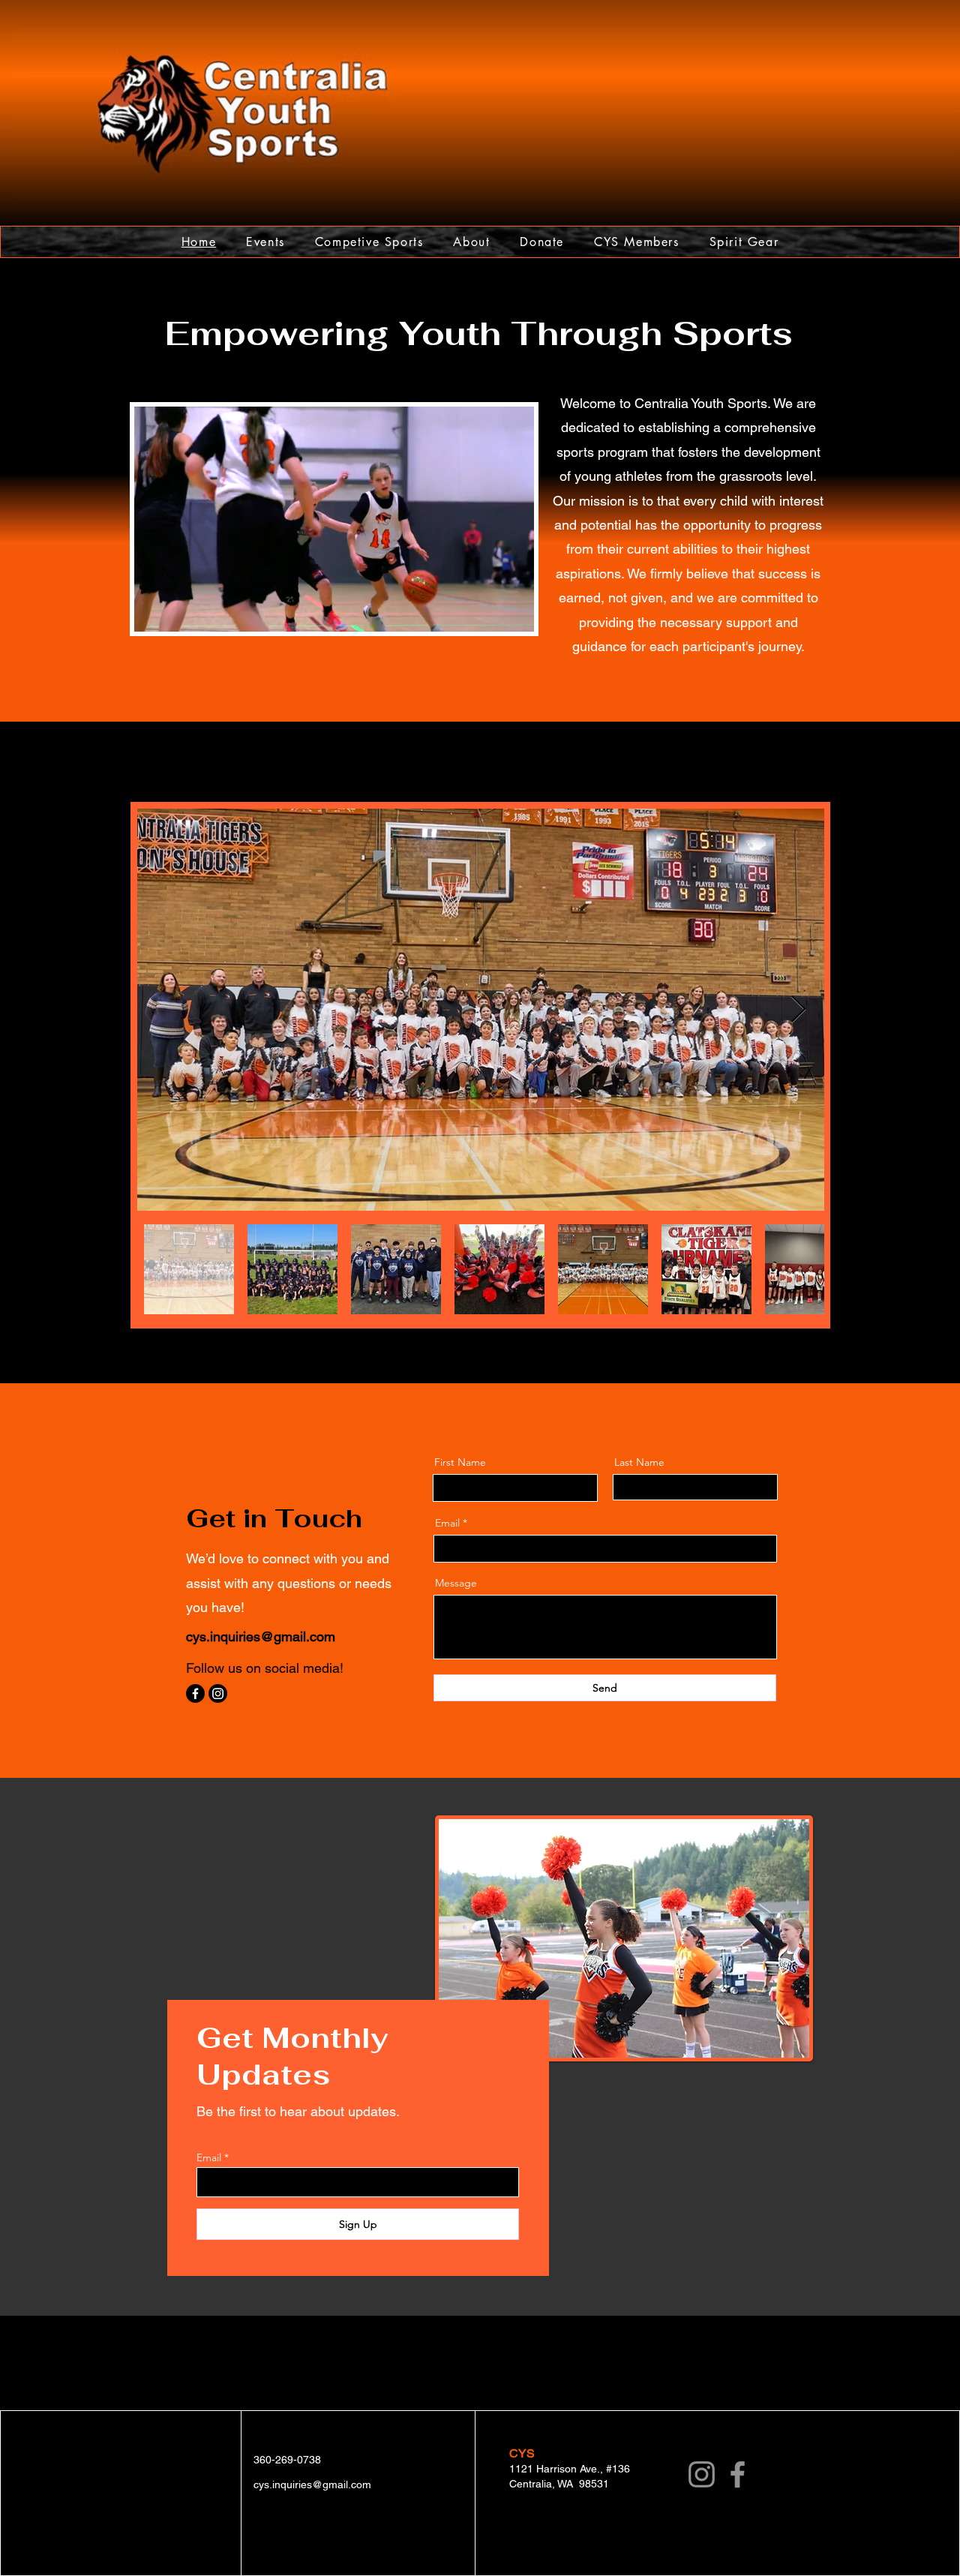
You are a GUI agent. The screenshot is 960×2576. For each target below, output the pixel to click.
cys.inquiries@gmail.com (261, 1636)
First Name (460, 1462)
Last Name (639, 1462)
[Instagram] (218, 1693)
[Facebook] (195, 1693)
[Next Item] (798, 1010)
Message (456, 1583)
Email (447, 1523)
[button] (515, 615)
